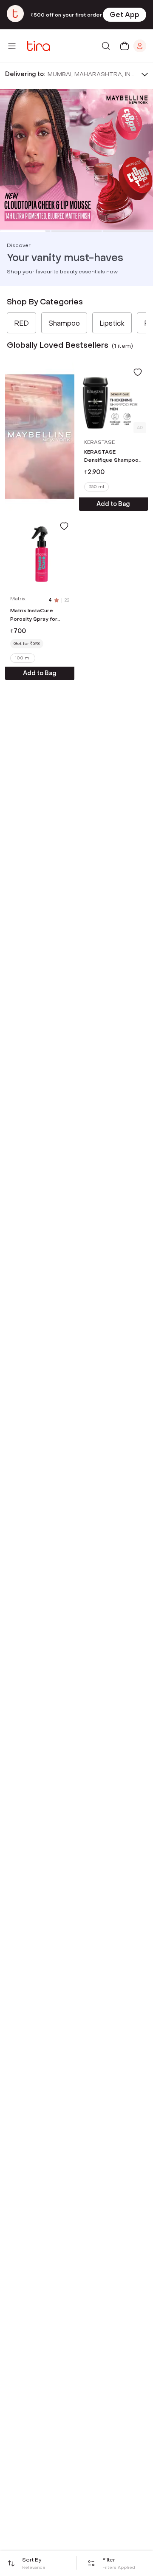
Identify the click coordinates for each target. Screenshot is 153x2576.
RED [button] (21, 323)
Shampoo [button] (64, 323)
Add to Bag (113, 504)
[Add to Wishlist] (138, 372)
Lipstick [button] (112, 323)
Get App (125, 15)
